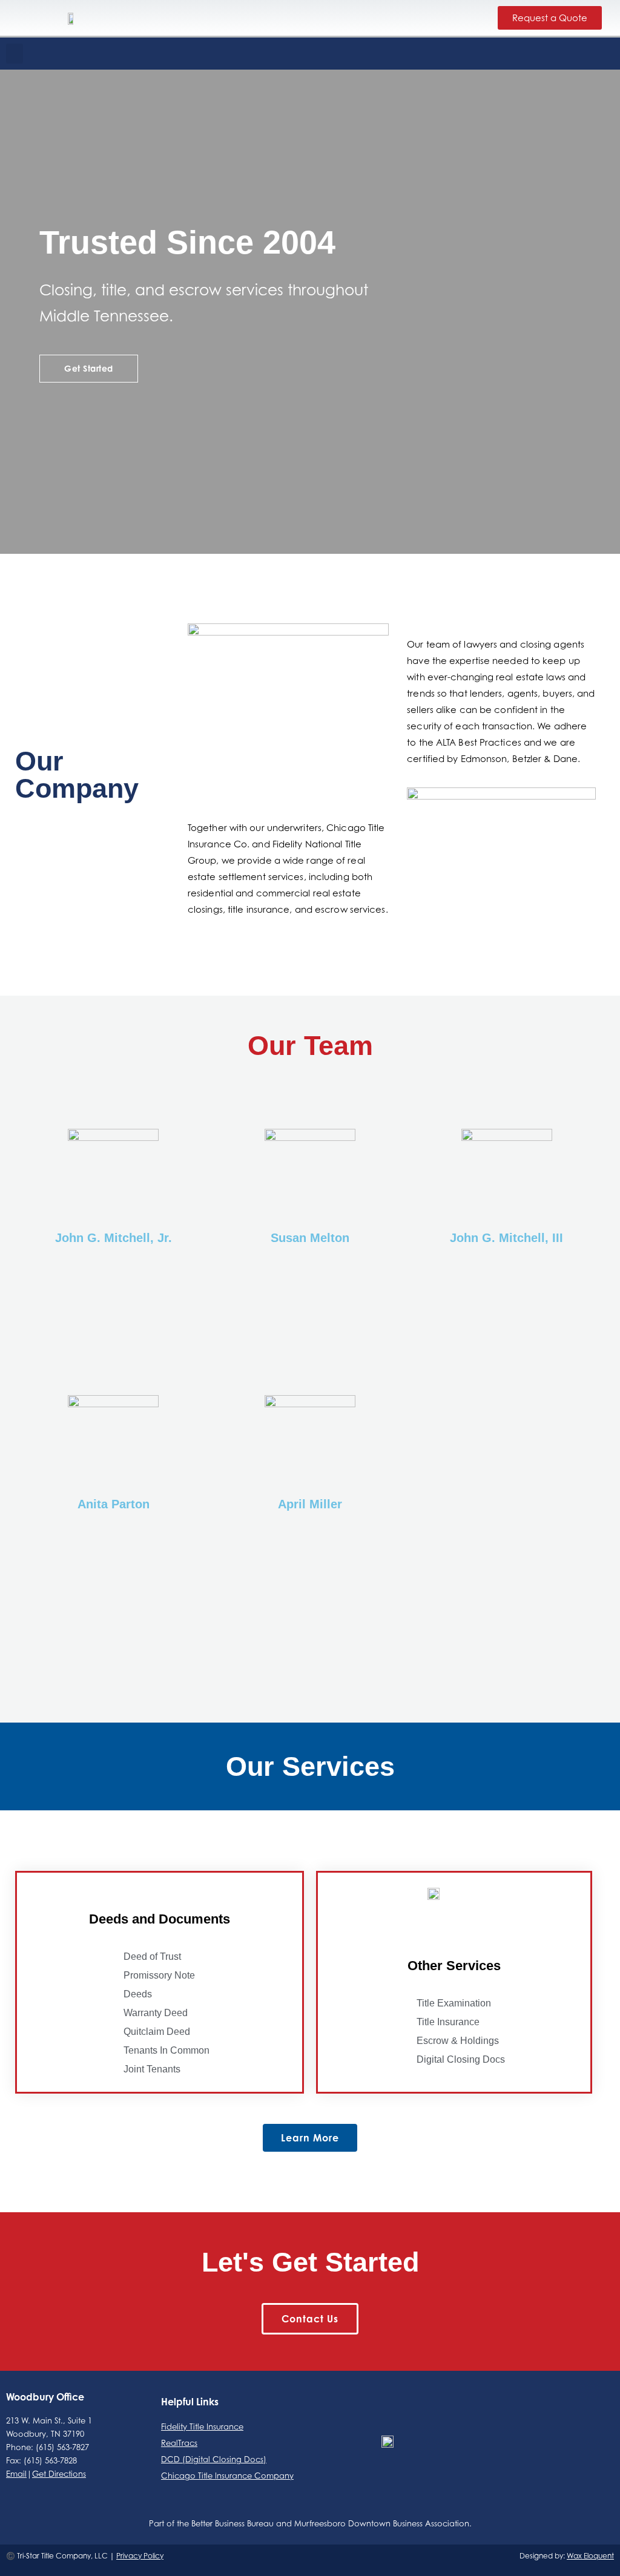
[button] (15, 54)
